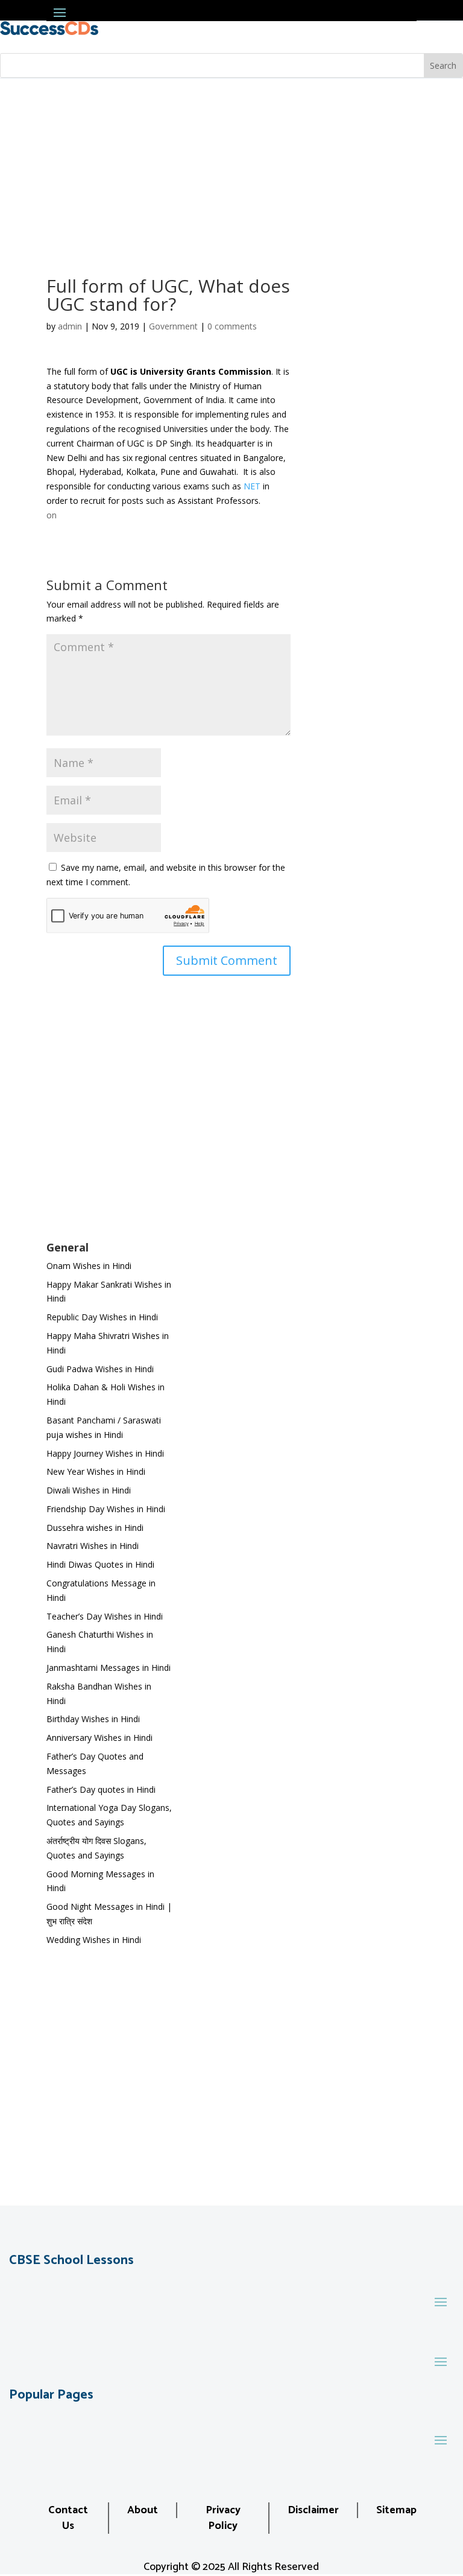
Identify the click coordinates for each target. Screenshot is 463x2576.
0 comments (232, 326)
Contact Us (68, 2518)
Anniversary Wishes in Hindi (99, 1738)
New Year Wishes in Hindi (96, 1471)
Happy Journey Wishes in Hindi (105, 1453)
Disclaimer (313, 2510)
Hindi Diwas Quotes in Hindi (102, 1564)
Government (173, 326)
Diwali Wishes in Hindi (89, 1490)
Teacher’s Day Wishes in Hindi (105, 1616)
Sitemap (396, 2510)
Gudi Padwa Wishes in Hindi (100, 1369)
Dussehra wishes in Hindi (95, 1528)
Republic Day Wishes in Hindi (102, 1317)
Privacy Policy (223, 2518)
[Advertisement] (231, 169)
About (143, 2510)
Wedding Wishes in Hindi (94, 1940)
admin (70, 326)
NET (252, 486)
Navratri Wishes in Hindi (93, 1546)
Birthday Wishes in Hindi (93, 1719)
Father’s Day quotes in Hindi (101, 1789)
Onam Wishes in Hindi (89, 1266)
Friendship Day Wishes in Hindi (106, 1509)
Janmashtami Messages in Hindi (109, 1668)
